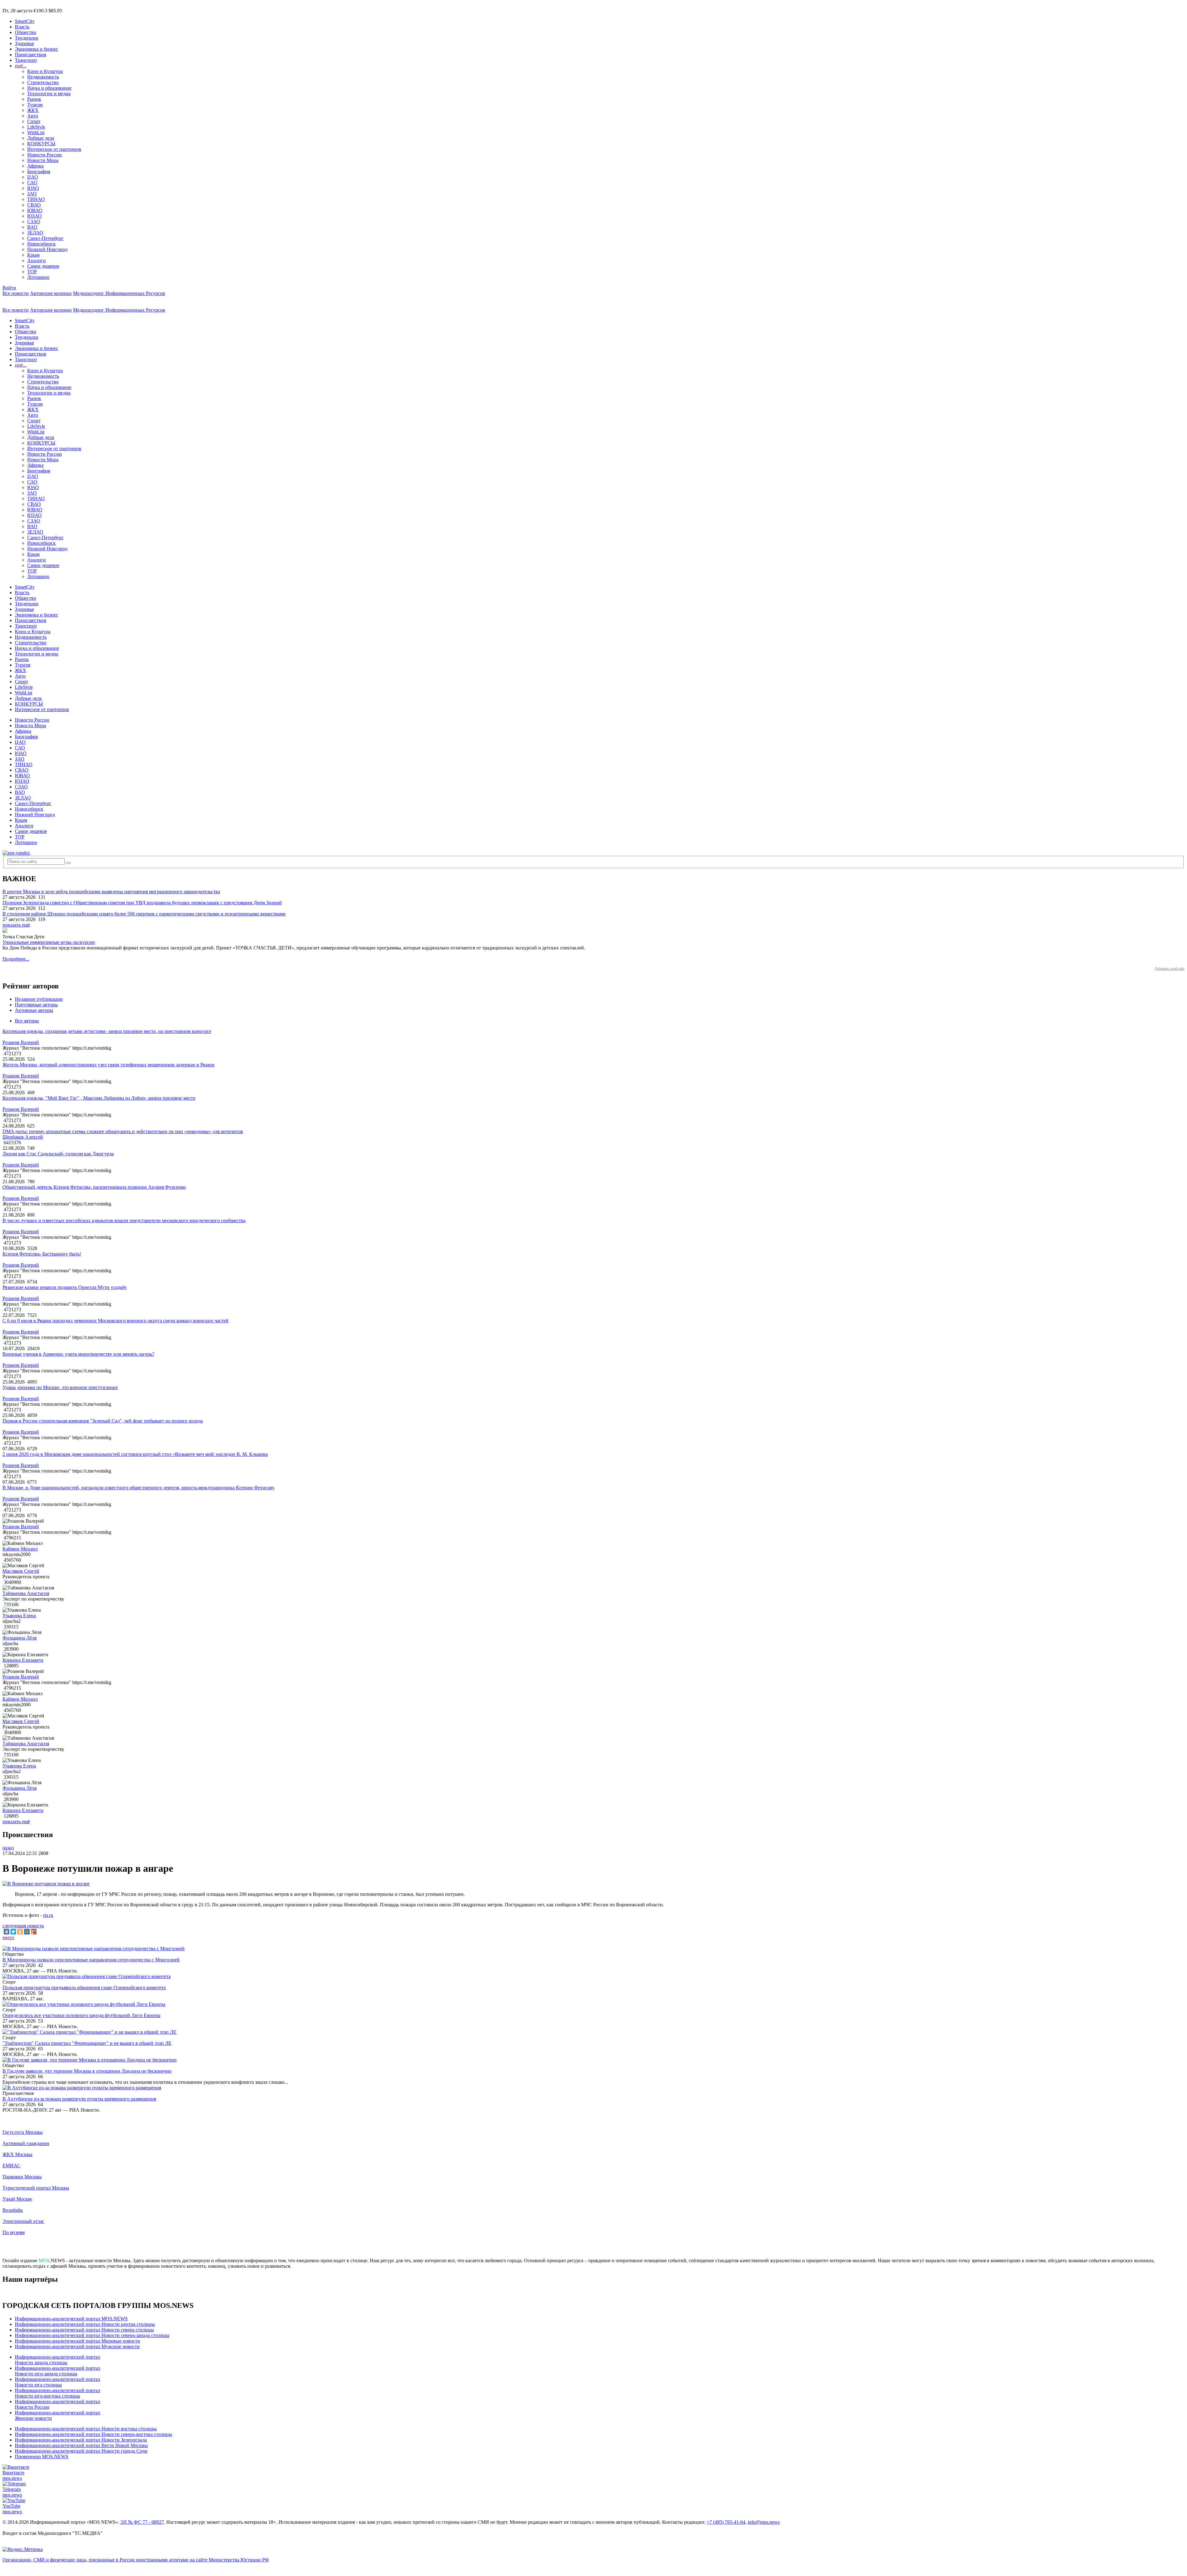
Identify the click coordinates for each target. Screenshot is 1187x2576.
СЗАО (34, 222)
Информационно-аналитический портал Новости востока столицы (86, 2429)
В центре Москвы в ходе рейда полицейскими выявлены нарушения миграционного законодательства (111, 891)
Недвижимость (43, 77)
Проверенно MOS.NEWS (42, 2457)
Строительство (43, 82)
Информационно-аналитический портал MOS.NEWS (71, 2319)
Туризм (35, 105)
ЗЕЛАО (35, 233)
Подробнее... (16, 959)
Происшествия (30, 55)
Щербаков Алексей (23, 1137)
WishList (36, 132)
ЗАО (32, 194)
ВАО (32, 227)
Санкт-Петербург (45, 238)
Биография (39, 171)
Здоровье (24, 43)
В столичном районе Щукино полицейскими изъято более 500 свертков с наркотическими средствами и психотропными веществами (144, 914)
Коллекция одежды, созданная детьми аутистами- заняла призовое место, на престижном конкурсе (107, 1031)
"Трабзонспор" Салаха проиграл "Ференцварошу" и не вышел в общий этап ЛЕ (87, 2043)
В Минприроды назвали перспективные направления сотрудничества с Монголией (91, 1960)
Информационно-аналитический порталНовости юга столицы (57, 2382)
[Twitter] (13, 1932)
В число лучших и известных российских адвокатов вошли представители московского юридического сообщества (124, 1220)
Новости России (45, 155)
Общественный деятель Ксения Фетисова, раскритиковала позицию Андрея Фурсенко (94, 1187)
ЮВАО (35, 210)
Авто (33, 116)
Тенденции (27, 38)
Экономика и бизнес (36, 49)
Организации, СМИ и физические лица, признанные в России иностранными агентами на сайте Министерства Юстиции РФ (136, 2560)
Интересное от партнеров (54, 149)
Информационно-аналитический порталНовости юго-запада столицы (57, 2371)
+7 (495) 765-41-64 (726, 2522)
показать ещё (16, 925)
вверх (9, 1937)
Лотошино (38, 277)
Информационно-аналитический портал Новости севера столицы (84, 2330)
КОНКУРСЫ (41, 144)
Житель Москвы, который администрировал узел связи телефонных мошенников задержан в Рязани (108, 1065)
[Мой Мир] (27, 1932)
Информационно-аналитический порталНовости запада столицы (57, 2360)
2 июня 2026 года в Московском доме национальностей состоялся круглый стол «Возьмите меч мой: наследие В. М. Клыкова (135, 1454)
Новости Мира (43, 160)
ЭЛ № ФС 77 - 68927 (142, 2522)
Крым (33, 255)
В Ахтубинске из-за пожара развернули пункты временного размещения (79, 2099)
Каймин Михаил (20, 1549)
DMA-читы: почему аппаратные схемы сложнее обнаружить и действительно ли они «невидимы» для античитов (123, 1131)
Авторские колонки (51, 293)
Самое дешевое (43, 266)
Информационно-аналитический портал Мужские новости (77, 2346)
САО (32, 183)
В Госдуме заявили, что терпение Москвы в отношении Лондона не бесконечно (87, 2071)
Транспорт (26, 60)
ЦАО (33, 177)
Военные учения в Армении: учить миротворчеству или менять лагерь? (78, 1354)
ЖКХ (33, 110)
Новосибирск (41, 244)
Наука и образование (49, 88)
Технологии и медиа (49, 94)
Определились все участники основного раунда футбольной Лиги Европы (81, 2015)
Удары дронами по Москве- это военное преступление (60, 1387)
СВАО (34, 205)
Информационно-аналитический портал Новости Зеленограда (81, 2440)
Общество (26, 32)
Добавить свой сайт (1170, 969)
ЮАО (33, 188)
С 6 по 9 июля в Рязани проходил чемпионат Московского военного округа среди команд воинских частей (115, 1321)
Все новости (16, 293)
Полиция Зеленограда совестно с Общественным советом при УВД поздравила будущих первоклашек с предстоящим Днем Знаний (142, 903)
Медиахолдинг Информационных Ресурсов (119, 293)
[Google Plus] (34, 1932)
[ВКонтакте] (6, 1932)
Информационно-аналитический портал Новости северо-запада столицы (92, 2335)
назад (8, 1848)
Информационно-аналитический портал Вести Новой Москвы (81, 2445)
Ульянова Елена (19, 1616)
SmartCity (25, 21)
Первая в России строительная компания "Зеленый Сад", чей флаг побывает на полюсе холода (103, 1421)
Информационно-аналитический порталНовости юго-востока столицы (57, 2393)
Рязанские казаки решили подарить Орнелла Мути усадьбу (65, 1287)
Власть (22, 27)
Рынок (34, 99)
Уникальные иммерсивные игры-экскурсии (49, 942)
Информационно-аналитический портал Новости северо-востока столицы (94, 2434)
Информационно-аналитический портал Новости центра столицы (85, 2324)
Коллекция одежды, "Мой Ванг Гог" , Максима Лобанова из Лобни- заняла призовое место (99, 1098)
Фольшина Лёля (19, 1638)
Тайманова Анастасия (26, 1593)
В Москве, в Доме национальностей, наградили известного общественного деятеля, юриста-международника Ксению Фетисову (138, 1488)
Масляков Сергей (21, 1571)
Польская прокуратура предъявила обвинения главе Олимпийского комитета (84, 1987)
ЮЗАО (34, 216)
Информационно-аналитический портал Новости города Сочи (81, 2451)
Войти (9, 288)
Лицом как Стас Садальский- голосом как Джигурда (58, 1154)
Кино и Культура (45, 71)
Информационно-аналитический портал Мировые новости (77, 2341)
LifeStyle (36, 127)
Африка (35, 166)
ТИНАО (36, 199)
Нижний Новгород (47, 249)
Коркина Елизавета (23, 1660)
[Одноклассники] (20, 1932)
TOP (32, 272)
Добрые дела (41, 138)
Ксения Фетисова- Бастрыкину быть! (42, 1254)
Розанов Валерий (21, 1042)
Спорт (34, 121)
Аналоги (36, 260)
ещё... (21, 66)
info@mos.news (764, 2522)
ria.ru (48, 1915)
